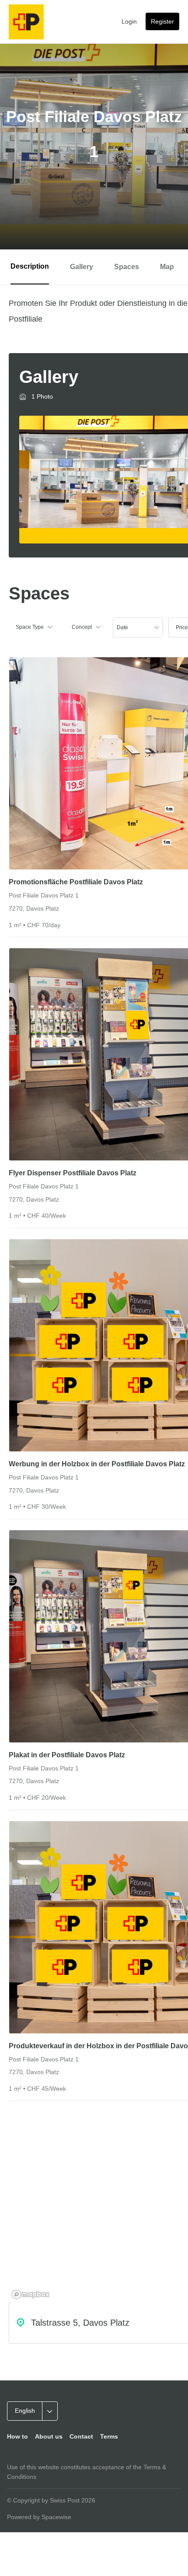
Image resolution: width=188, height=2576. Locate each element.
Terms (109, 2436)
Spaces (127, 267)
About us (49, 2436)
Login (129, 21)
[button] (34, 627)
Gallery (82, 267)
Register (162, 21)
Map (167, 267)
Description (30, 266)
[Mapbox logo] (31, 2294)
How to (17, 2436)
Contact (81, 2436)
